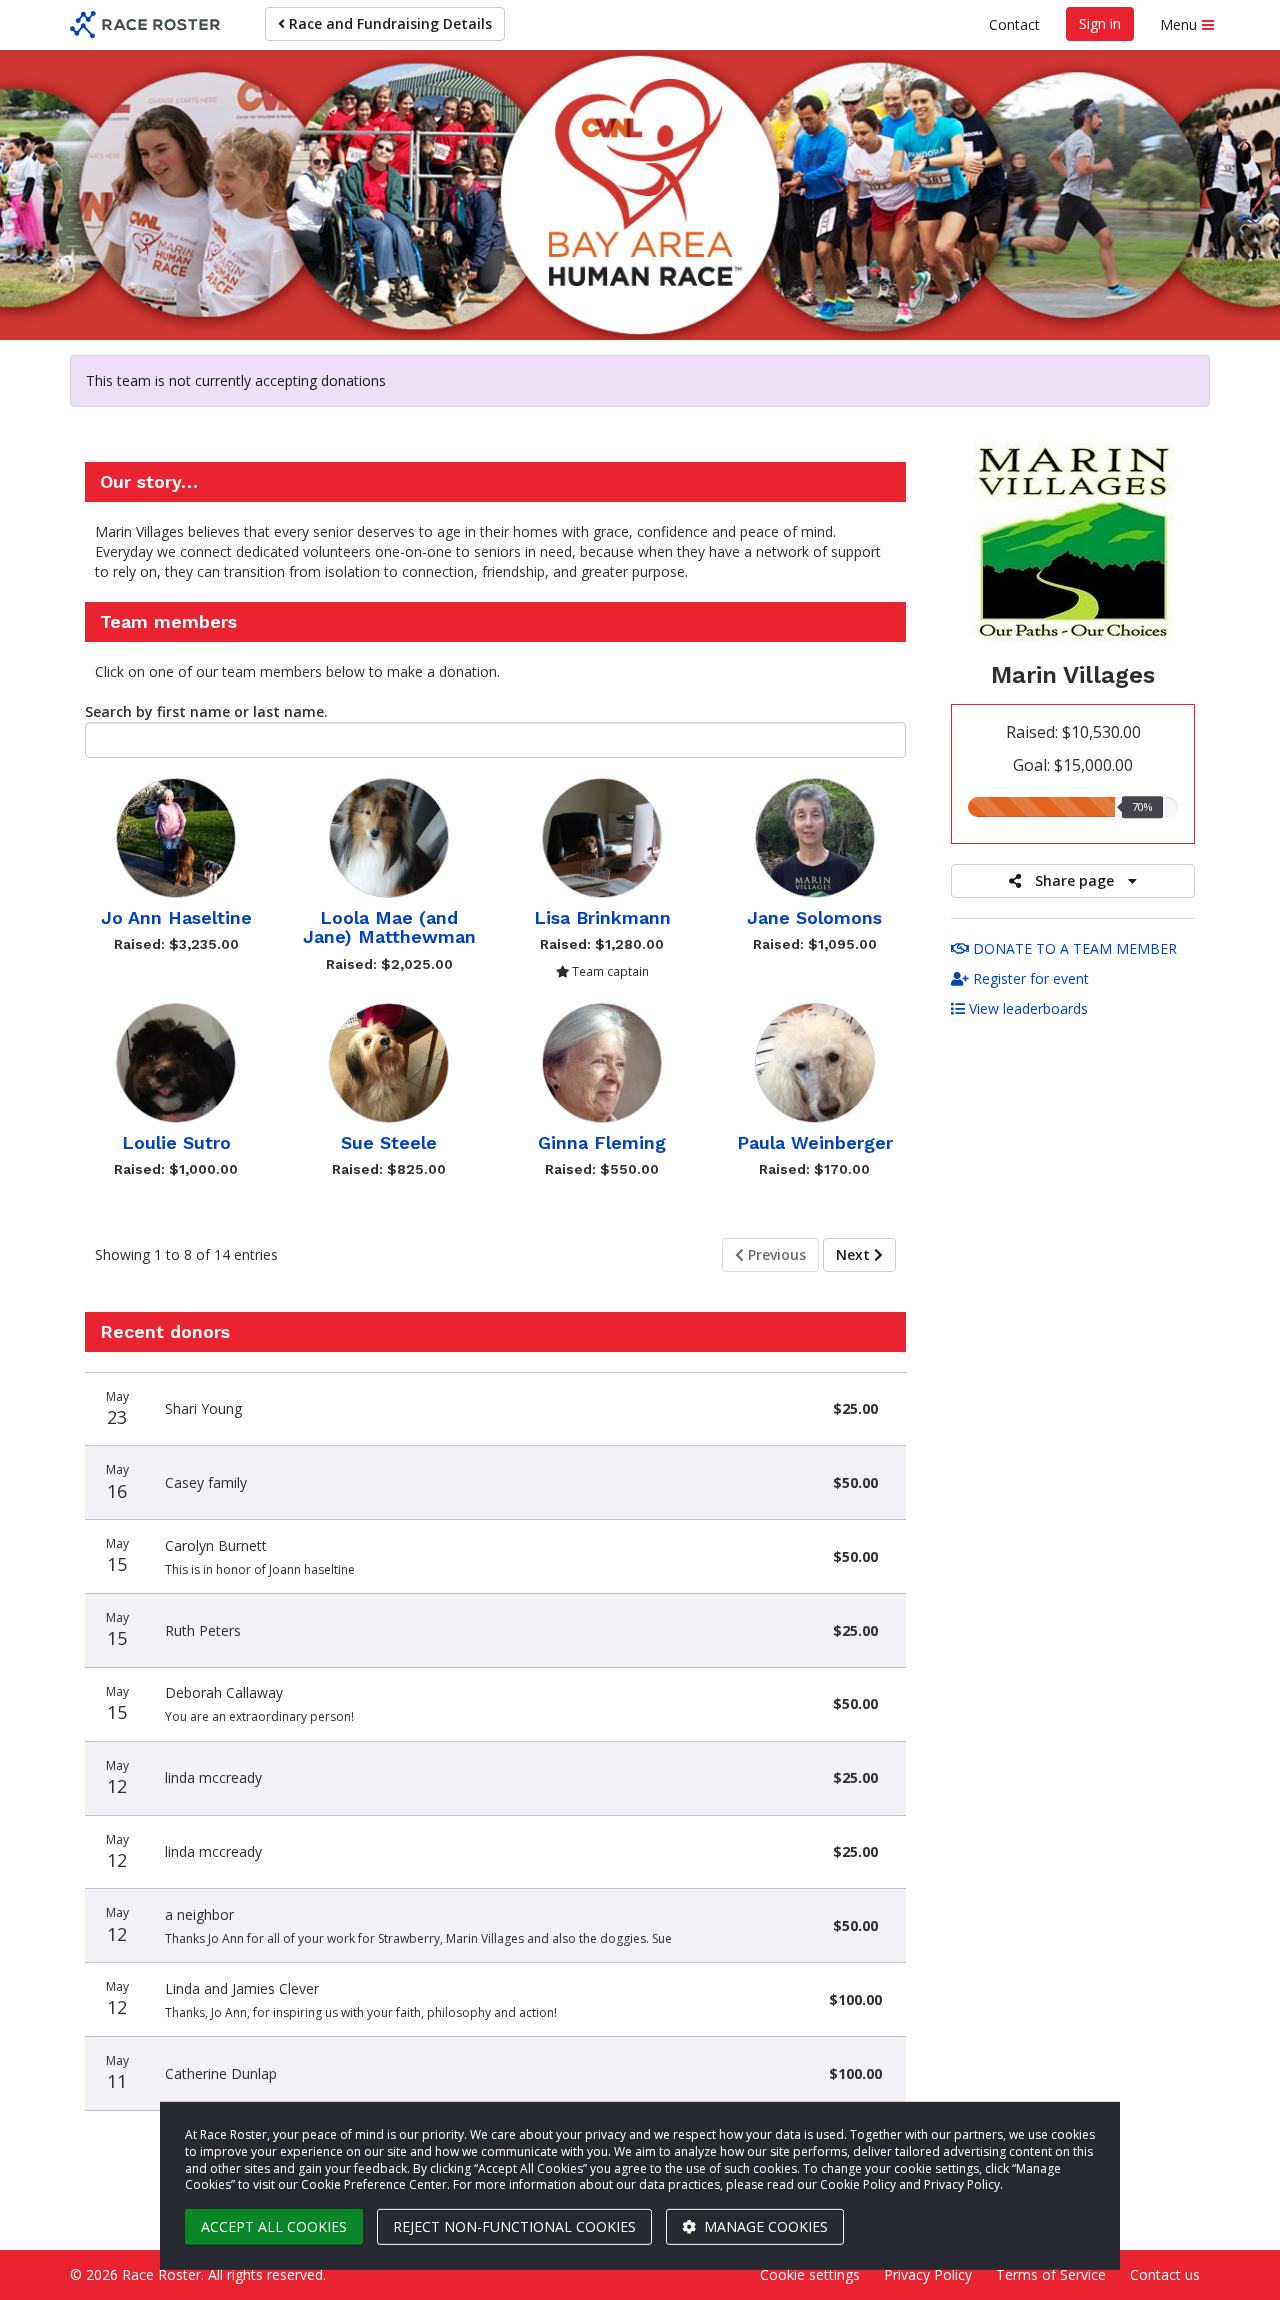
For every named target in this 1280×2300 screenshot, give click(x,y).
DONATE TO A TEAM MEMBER (1073, 948)
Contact (1014, 24)
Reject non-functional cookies (514, 2226)
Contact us (1165, 2274)
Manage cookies (764, 2226)
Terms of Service (1051, 2274)
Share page (1074, 880)
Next (855, 1254)
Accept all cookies (274, 2226)
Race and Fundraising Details (388, 23)
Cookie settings (810, 2274)
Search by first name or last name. (206, 711)
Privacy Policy (928, 2274)
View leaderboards (1026, 1008)
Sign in (1100, 23)
